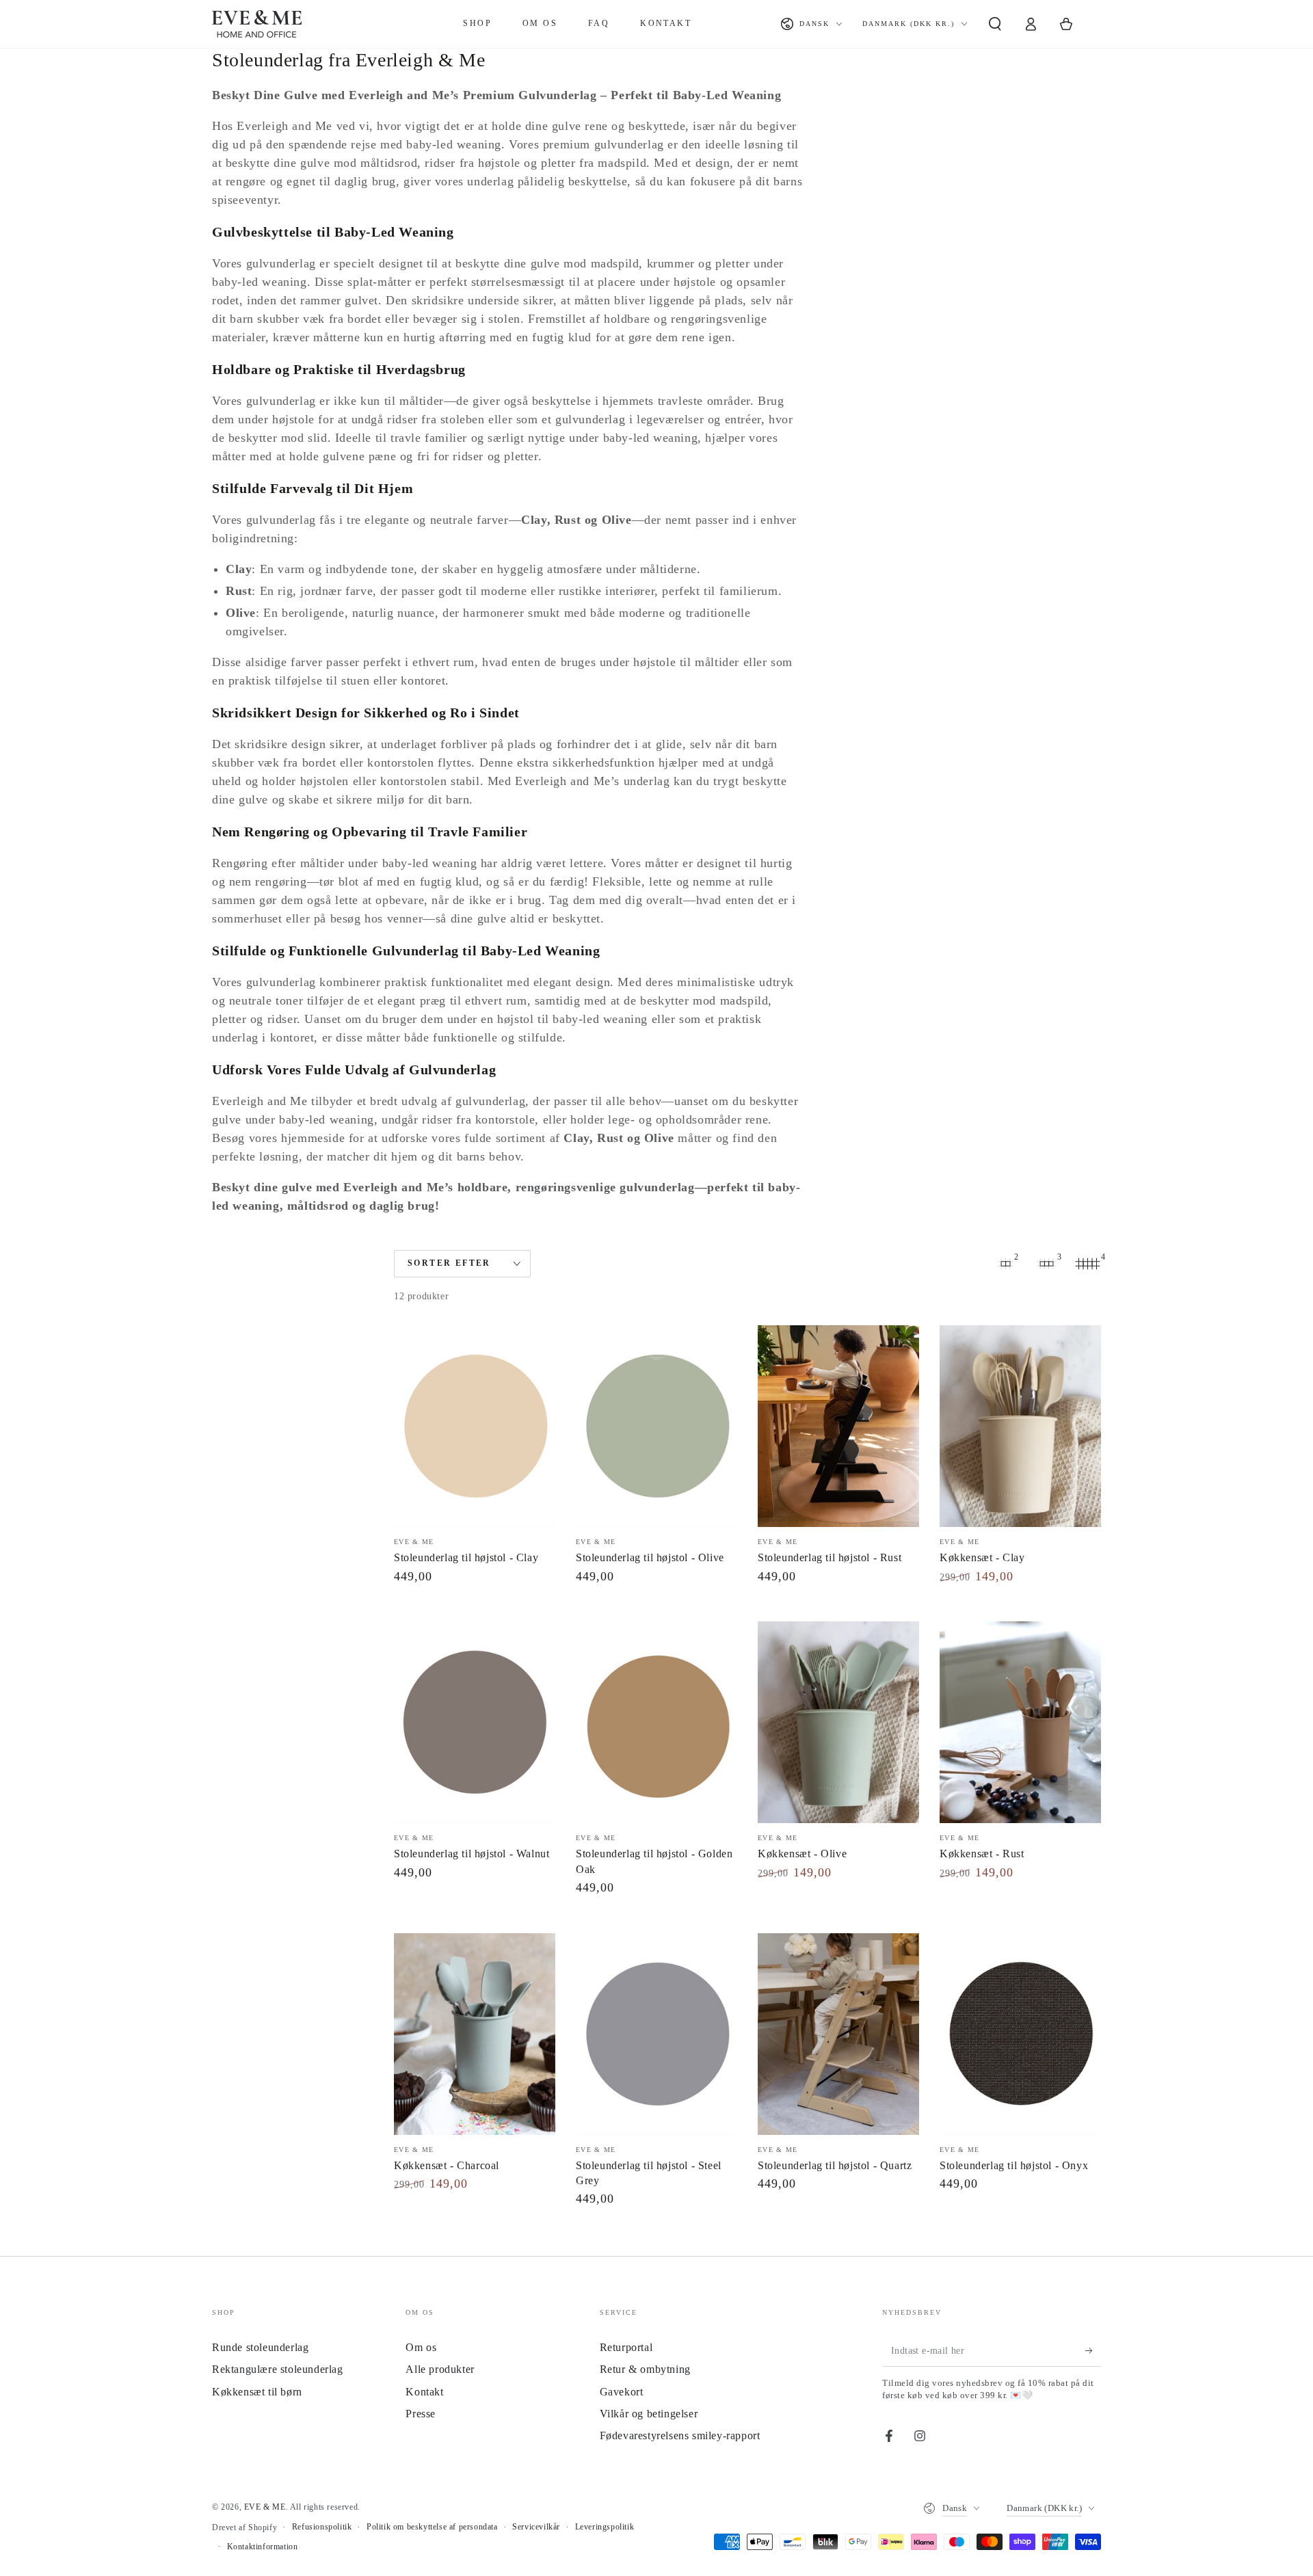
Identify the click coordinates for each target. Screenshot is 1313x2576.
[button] (995, 24)
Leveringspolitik (605, 2527)
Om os (421, 2347)
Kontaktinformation (263, 2547)
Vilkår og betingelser (649, 2414)
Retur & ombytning (645, 2369)
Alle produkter (440, 2369)
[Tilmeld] (1093, 2351)
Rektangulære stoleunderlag (278, 2369)
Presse (421, 2414)
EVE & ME (265, 2507)
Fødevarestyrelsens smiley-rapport (680, 2435)
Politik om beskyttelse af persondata (432, 2527)
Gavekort (622, 2392)
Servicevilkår (536, 2527)
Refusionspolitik (322, 2527)
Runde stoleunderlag (260, 2347)
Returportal (626, 2347)
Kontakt (424, 2392)
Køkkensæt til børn (257, 2392)
